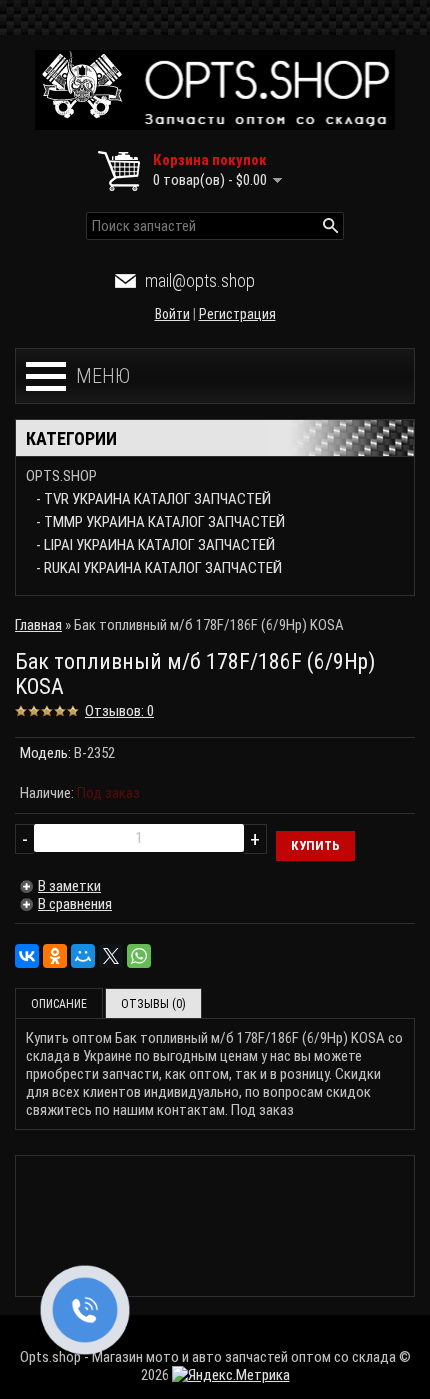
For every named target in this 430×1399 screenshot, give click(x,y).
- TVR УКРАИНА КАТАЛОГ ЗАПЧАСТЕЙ (153, 499)
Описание (59, 1004)
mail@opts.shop (200, 280)
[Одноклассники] (55, 956)
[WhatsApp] (139, 956)
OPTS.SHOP (61, 476)
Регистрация (237, 314)
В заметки (69, 886)
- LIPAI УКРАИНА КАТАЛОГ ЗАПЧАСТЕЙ (155, 545)
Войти (172, 314)
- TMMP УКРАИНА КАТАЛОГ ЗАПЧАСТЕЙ (160, 522)
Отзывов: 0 (119, 711)
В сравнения (75, 904)
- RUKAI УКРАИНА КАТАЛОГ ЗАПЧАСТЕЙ (159, 568)
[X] (111, 956)
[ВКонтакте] (27, 956)
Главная (38, 625)
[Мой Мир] (83, 956)
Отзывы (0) (153, 1004)
